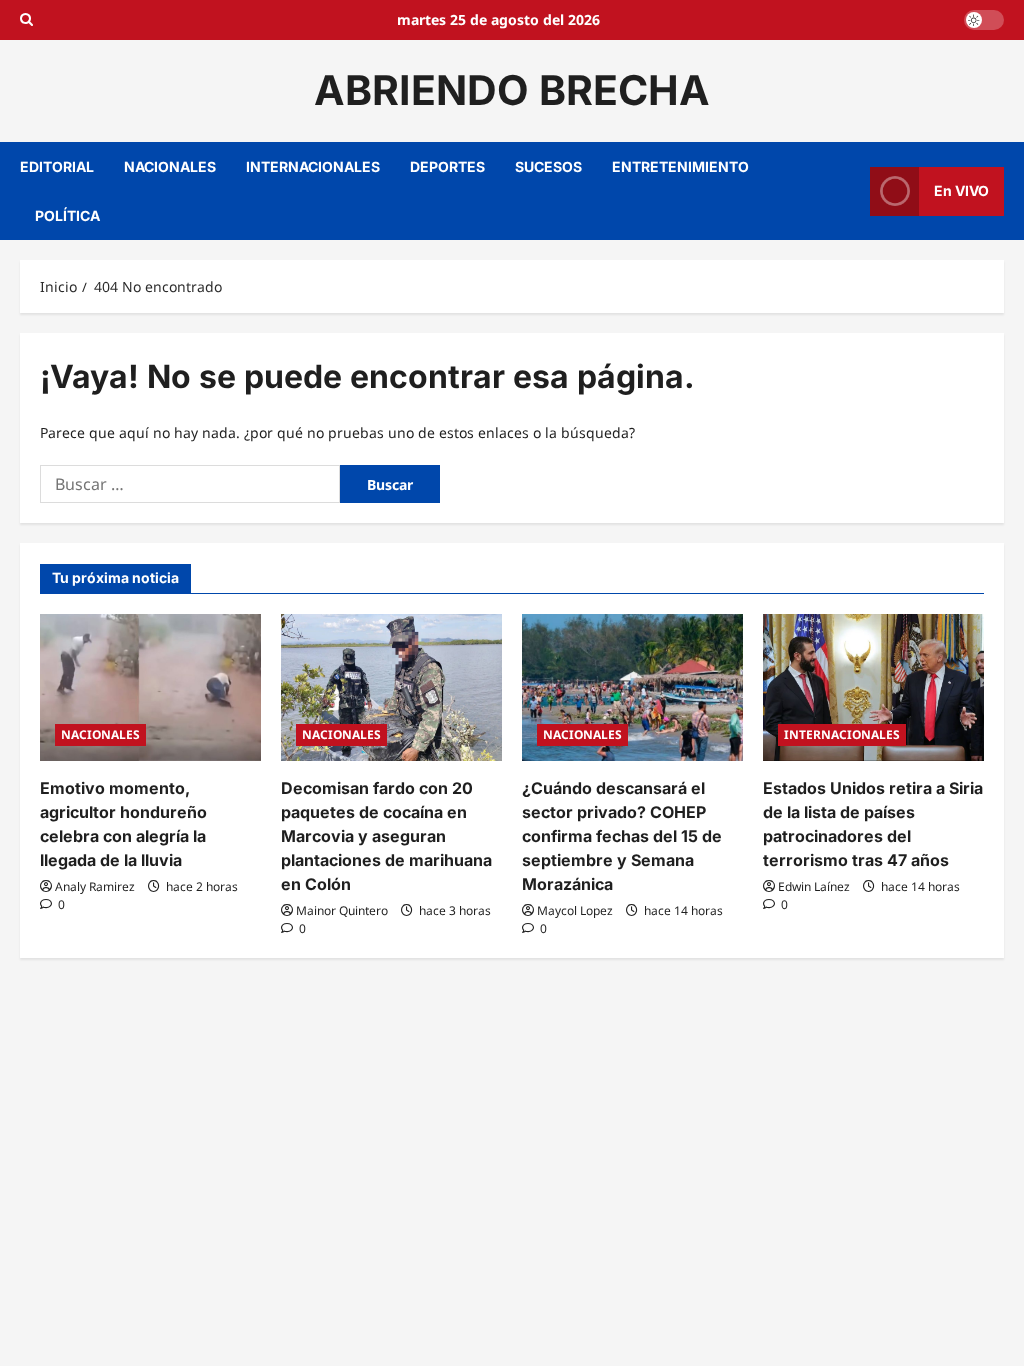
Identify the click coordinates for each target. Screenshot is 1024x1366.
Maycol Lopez (575, 910)
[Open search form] (26, 20)
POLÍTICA (67, 215)
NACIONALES (170, 166)
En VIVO (961, 190)
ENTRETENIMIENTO (680, 166)
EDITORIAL (57, 166)
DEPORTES (447, 166)
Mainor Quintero (342, 910)
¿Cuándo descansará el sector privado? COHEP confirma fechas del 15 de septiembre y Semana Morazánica (622, 836)
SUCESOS (548, 166)
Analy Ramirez (95, 886)
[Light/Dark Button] (984, 20)
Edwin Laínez (814, 886)
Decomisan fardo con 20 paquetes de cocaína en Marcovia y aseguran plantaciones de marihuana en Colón (386, 836)
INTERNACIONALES (313, 166)
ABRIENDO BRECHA (512, 90)
